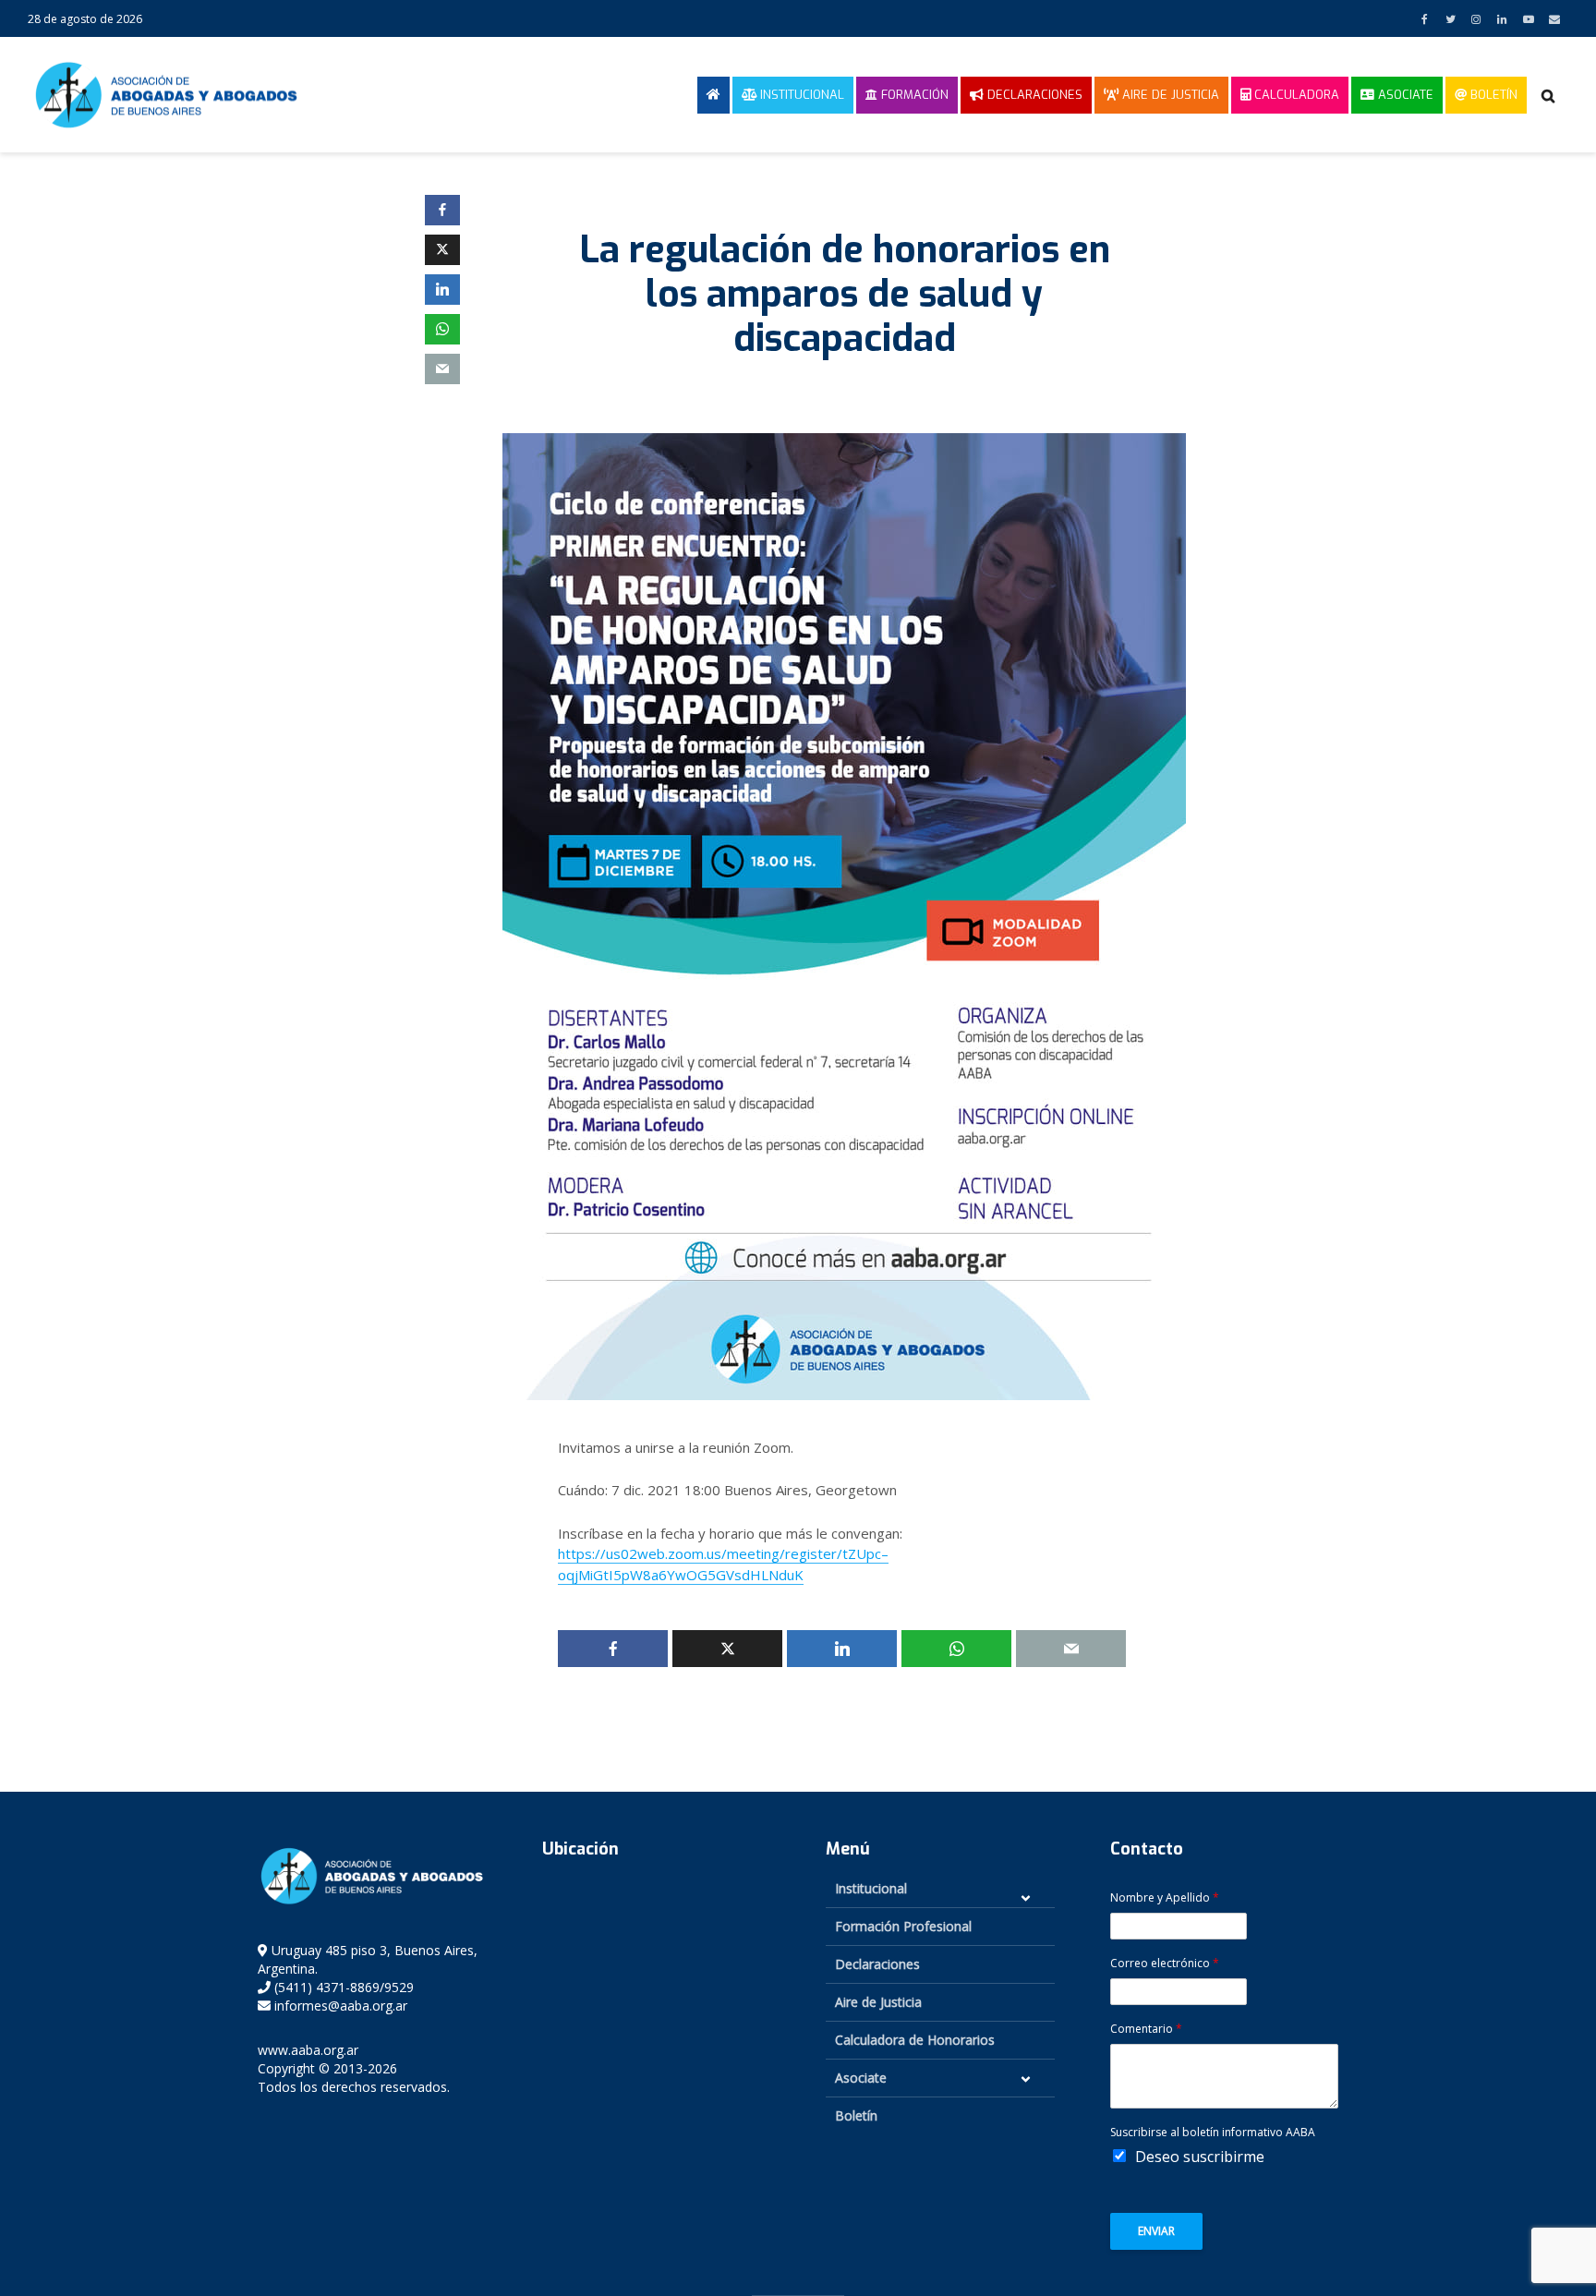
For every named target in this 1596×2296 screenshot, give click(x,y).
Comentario (1146, 2029)
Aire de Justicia (1169, 95)
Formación (913, 95)
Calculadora (1295, 95)
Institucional (800, 95)
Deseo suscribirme (1200, 2157)
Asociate (1404, 95)
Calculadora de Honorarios (915, 2040)
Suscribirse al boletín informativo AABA (1213, 2133)
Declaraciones (1033, 95)
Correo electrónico (1165, 1964)
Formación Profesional (903, 1926)
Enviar (1156, 2231)
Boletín (1492, 95)
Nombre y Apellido (1165, 1898)
